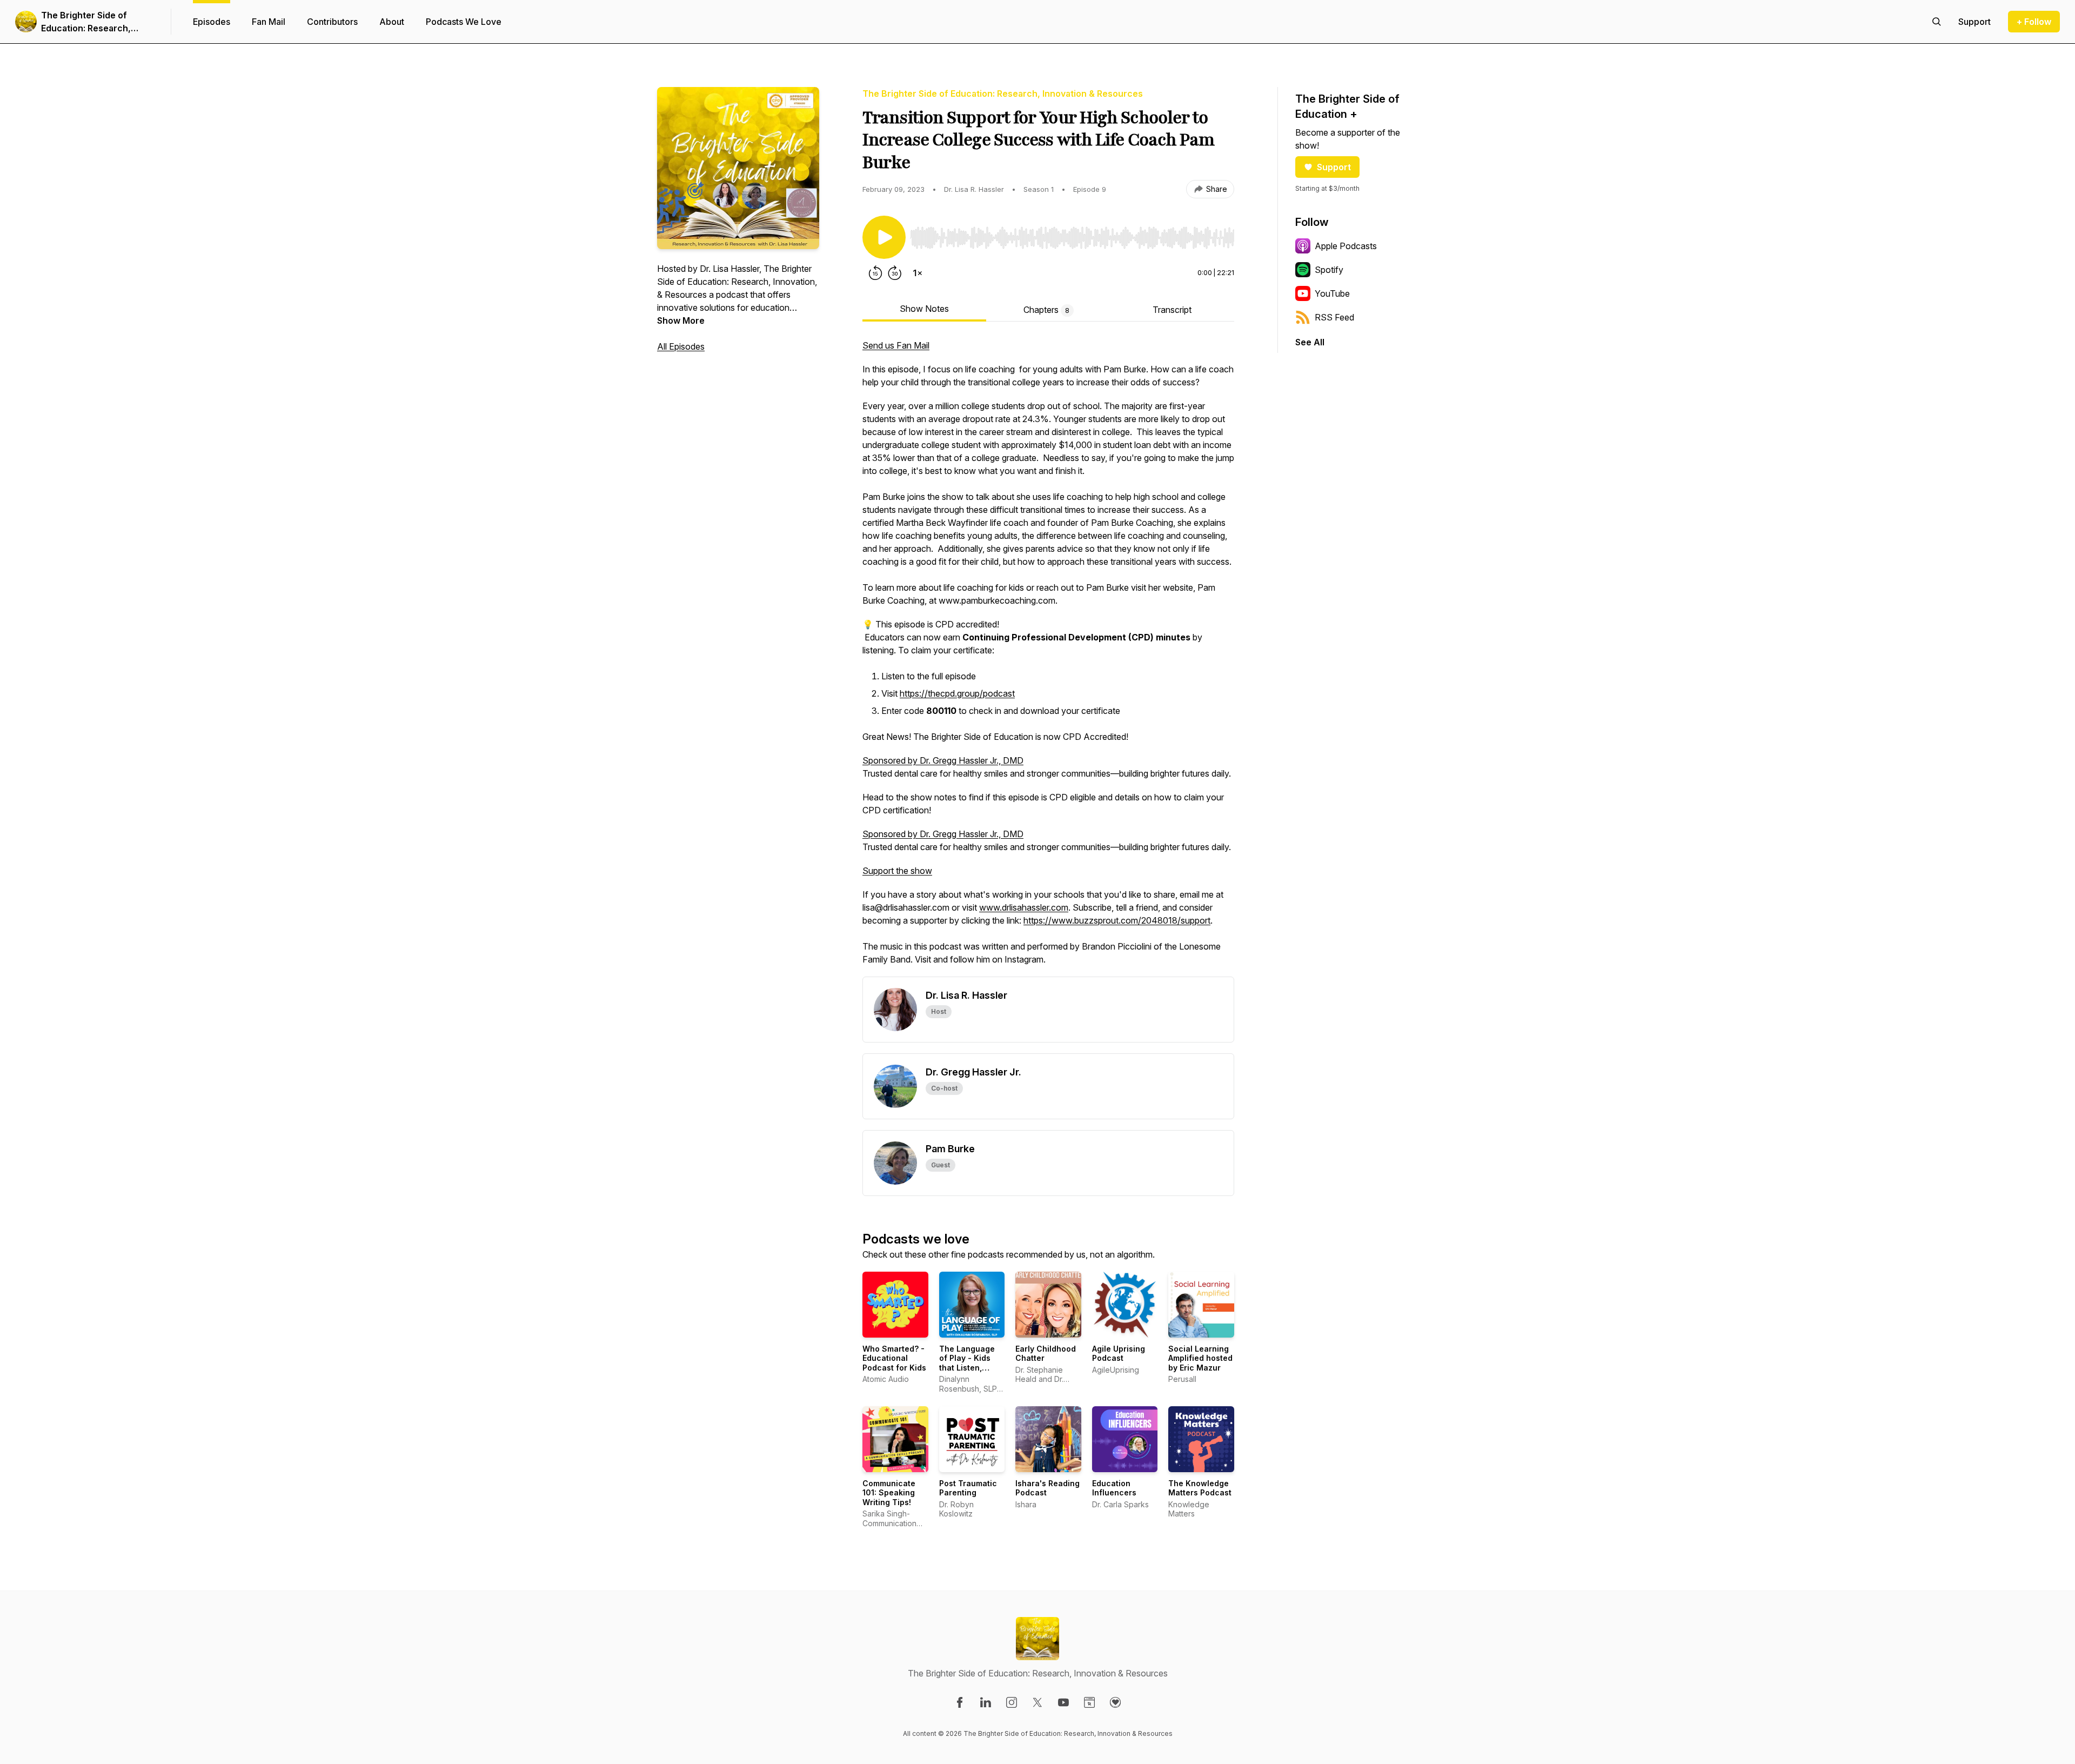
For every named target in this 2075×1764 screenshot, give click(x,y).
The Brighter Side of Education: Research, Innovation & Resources (91, 22)
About (392, 22)
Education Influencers (1114, 1488)
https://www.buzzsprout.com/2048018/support (1117, 920)
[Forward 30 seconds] (895, 273)
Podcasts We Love (464, 22)
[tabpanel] (1048, 658)
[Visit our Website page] (1089, 1702)
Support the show (897, 871)
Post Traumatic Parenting (968, 1488)
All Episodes (681, 346)
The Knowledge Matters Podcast (1200, 1488)
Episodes (212, 22)
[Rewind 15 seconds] (875, 273)
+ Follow (2034, 22)
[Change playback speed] (918, 273)
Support (1334, 167)
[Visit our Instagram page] (1012, 1702)
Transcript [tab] (1172, 310)
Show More (681, 320)
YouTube (1332, 293)
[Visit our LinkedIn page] (986, 1702)
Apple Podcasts (1346, 246)
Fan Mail (269, 22)
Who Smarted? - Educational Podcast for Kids (894, 1358)
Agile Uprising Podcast (1119, 1354)
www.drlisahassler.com (1024, 907)
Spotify (1329, 270)
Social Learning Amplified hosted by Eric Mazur (1200, 1358)
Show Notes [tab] (924, 309)
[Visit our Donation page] (1115, 1702)
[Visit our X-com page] (1037, 1702)
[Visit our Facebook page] (960, 1702)
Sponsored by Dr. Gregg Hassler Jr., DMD (943, 760)
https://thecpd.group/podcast (957, 693)
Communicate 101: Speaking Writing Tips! (889, 1493)
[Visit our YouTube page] (1063, 1702)
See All (1310, 342)
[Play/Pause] (884, 237)
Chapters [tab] (1046, 310)
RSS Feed (1334, 317)
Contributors (332, 22)
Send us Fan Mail (896, 345)
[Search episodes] (1937, 22)
